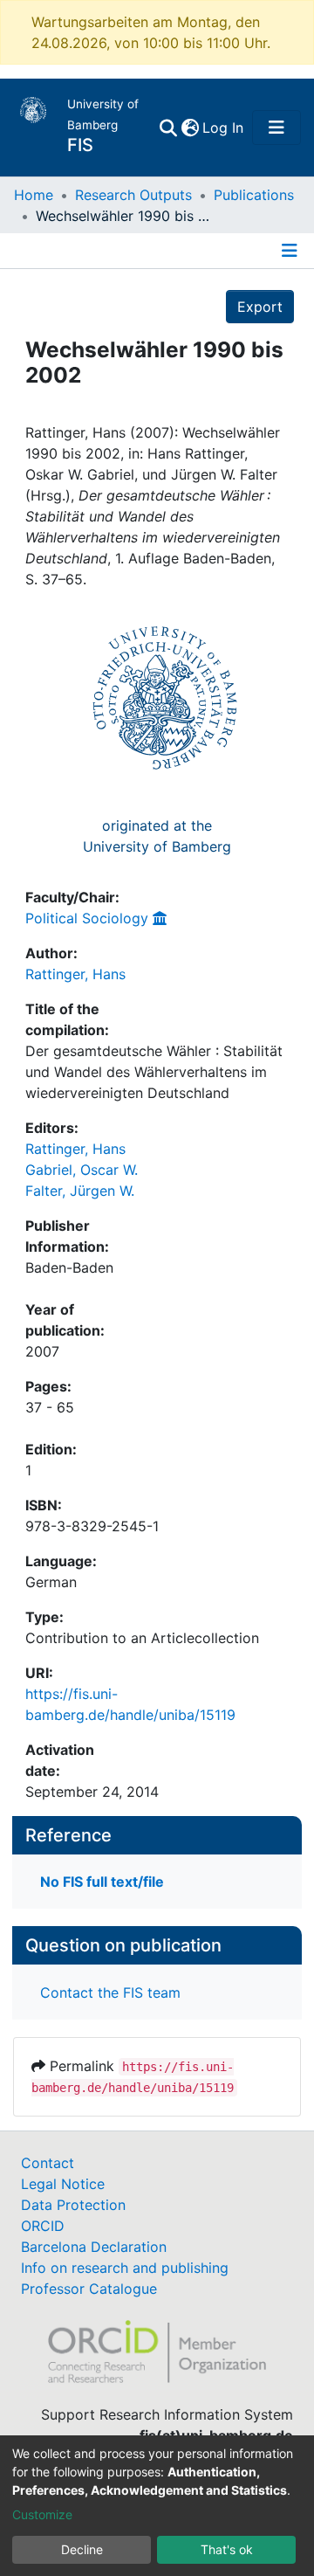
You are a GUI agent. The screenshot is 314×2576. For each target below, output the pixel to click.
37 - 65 (50, 1407)
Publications (254, 195)
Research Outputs (133, 195)
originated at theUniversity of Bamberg (157, 836)
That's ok (227, 2549)
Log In (224, 128)
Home (34, 195)
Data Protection (73, 2205)
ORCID (43, 2226)
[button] (190, 128)
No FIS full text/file (102, 1882)
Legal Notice (63, 2184)
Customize (42, 2514)
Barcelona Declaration (94, 2247)
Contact (48, 2163)
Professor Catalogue (89, 2289)
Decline (82, 2549)
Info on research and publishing (125, 2268)
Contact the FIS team (110, 1992)
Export (260, 307)
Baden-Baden (69, 1267)
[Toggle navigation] (276, 128)
